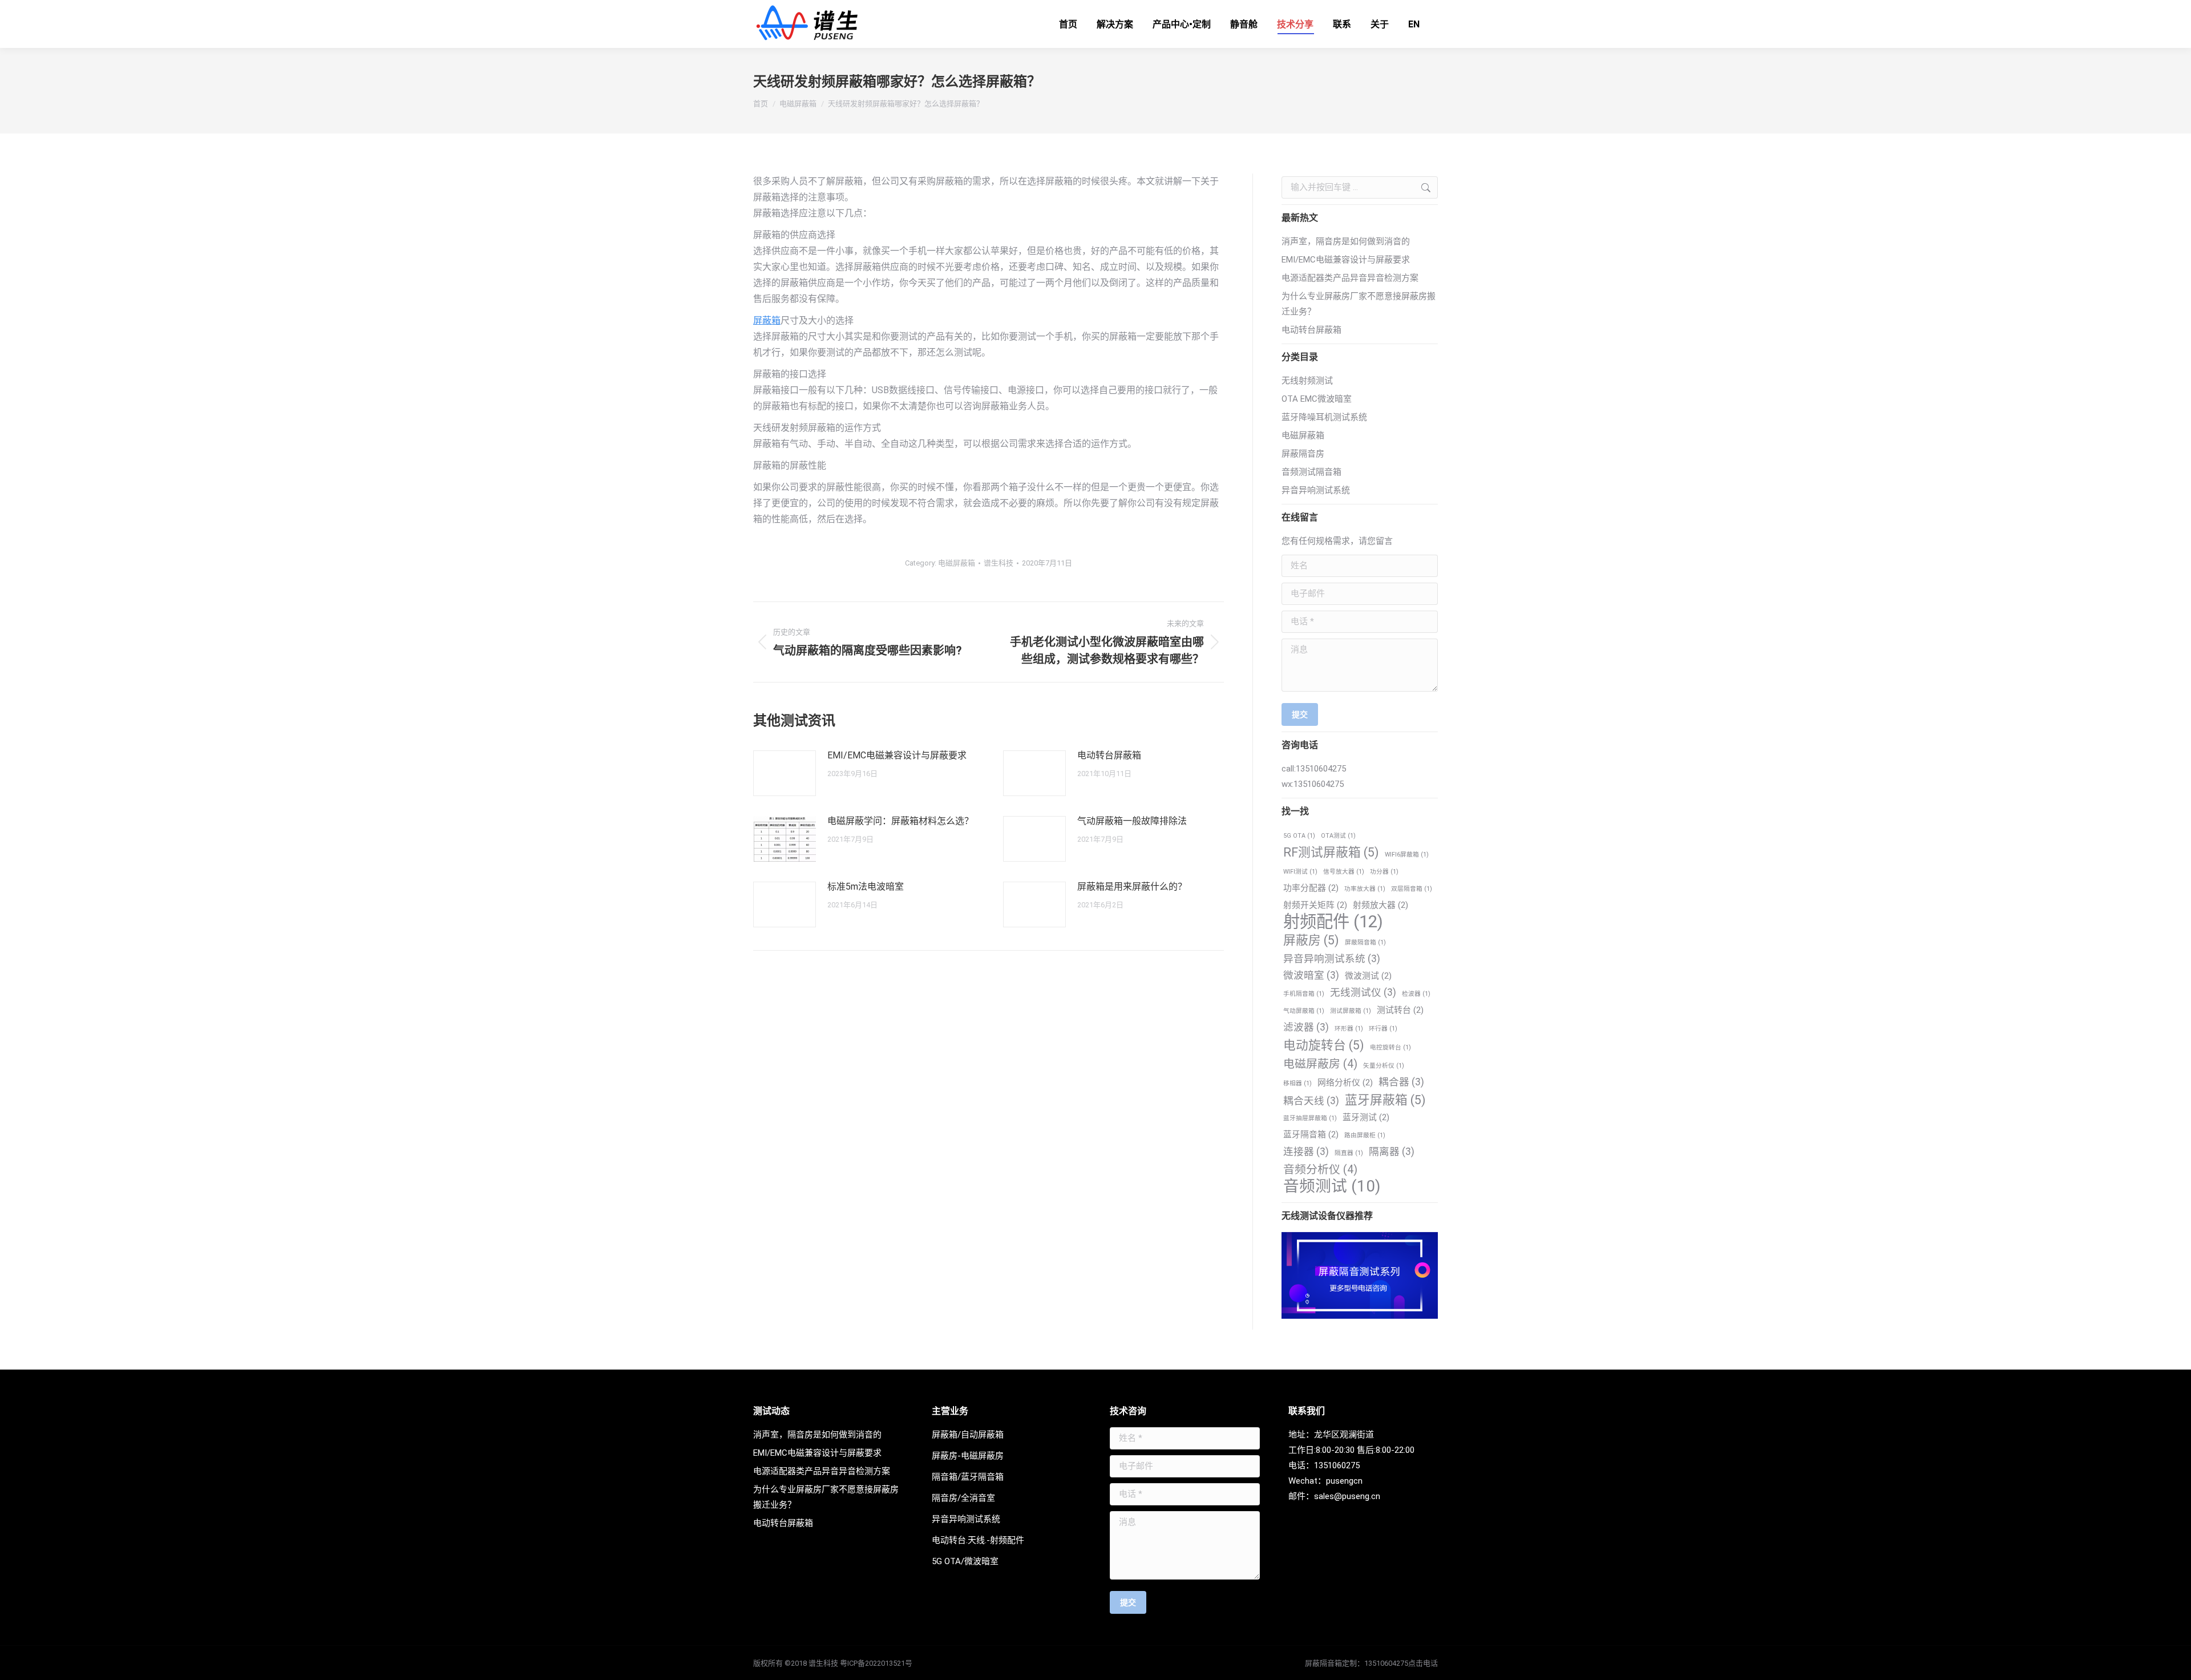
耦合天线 (1311, 1101)
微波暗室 (1311, 975)
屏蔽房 (1311, 940)
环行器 (1383, 1029)
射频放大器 (1381, 905)
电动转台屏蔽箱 (1109, 755)
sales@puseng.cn (1347, 1496)
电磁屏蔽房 (1320, 1064)
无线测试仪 (1363, 992)
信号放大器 (1344, 872)
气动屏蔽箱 (1304, 1011)
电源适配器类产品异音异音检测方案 (1350, 278)
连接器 (1306, 1152)
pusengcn (1344, 1481)
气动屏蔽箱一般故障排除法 (1132, 821)
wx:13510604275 (1313, 784)
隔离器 (1392, 1152)
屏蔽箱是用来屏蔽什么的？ (1132, 887)
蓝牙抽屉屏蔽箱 (1310, 1118)
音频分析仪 (1320, 1170)
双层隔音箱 (1412, 889)
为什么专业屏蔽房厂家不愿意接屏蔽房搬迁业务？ (1359, 304)
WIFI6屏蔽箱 (1407, 855)
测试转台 (1400, 1010)
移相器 (1297, 1083)
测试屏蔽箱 (1351, 1011)
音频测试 (1332, 1186)
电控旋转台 (1390, 1047)
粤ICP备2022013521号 (876, 1663)
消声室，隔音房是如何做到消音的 (1346, 241)
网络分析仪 (1345, 1083)
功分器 (1384, 872)
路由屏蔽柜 (1365, 1135)
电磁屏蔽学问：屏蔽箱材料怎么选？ (900, 821)
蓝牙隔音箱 (1311, 1134)
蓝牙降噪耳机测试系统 (1324, 417)
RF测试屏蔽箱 (1331, 852)
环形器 (1349, 1029)
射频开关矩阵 (1315, 905)
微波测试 (1368, 976)
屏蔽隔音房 (1303, 454)
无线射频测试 (1307, 381)
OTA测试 (1338, 836)
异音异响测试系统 (1316, 490)
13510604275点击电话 (1401, 1663)
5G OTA (1299, 836)
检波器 (1416, 994)
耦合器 (1401, 1082)
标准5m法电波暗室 (866, 887)
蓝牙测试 (1366, 1117)
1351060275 (1337, 1465)
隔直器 (1349, 1153)
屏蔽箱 (767, 320)
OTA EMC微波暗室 (1317, 399)
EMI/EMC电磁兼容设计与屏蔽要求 (897, 755)
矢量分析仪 (1384, 1066)
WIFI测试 (1300, 872)
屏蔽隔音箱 (1365, 942)
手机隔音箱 (1304, 994)
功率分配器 (1311, 888)
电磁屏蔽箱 (957, 563)
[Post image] (785, 773)
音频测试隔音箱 (1311, 472)
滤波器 (1306, 1027)
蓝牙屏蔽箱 (1385, 1100)
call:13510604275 (1314, 769)
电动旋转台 (1324, 1045)
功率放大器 (1365, 889)
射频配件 (1333, 922)
